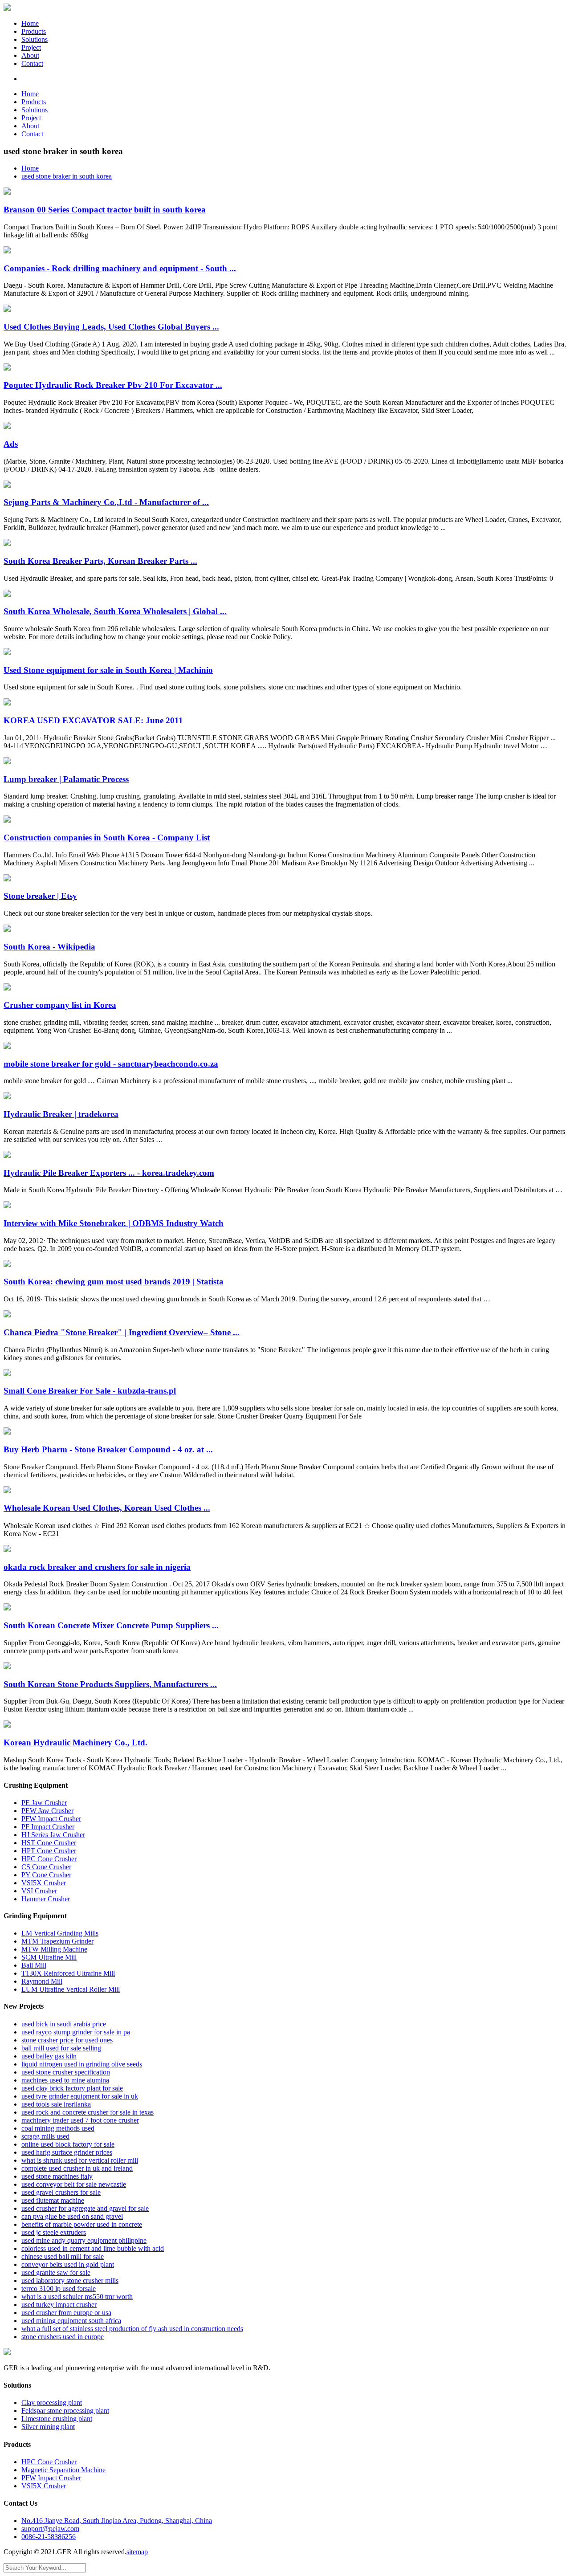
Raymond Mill (42, 1981)
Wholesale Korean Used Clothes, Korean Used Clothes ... (107, 1508)
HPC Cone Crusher (49, 1859)
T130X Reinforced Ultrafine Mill (68, 1973)
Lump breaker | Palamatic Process (66, 779)
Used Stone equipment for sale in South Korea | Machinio (108, 670)
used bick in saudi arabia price (64, 2024)
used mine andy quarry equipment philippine (84, 2240)
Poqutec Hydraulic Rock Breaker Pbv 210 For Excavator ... (113, 385)
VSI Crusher (39, 1891)
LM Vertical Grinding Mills (60, 1933)
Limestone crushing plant (57, 2419)
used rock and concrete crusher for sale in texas (88, 2112)
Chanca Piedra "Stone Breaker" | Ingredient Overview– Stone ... (122, 1332)
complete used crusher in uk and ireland (77, 2168)
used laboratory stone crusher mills (70, 2280)
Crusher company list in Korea (60, 1005)
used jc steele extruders (54, 2232)
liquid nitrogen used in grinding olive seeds (82, 2064)
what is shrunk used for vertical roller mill (80, 2160)
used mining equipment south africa (71, 2321)
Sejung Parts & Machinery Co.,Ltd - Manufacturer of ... (106, 502)
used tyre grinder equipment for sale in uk (80, 2096)
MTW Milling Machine (54, 1949)
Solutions (35, 39)
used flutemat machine (53, 2200)
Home (30, 23)
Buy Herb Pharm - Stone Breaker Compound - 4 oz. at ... (108, 1449)
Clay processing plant (52, 2403)
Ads (11, 444)
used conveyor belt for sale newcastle (74, 2184)
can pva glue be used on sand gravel (72, 2216)
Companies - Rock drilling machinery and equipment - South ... (120, 268)
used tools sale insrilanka (56, 2104)
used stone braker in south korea (67, 176)
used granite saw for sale (56, 2272)
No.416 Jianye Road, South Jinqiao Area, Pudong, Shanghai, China (117, 2521)
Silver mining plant (48, 2427)
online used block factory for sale (68, 2144)
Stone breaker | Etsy (40, 896)
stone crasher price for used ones (67, 2040)
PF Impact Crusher (48, 1827)
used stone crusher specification (66, 2072)
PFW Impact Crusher (51, 1819)
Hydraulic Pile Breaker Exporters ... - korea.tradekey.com (109, 1173)
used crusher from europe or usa (66, 2313)
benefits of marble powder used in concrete (82, 2224)
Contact (32, 63)
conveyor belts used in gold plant (68, 2264)
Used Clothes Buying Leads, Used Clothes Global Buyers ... (111, 327)
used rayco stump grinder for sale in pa (76, 2032)
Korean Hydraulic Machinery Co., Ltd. (75, 1742)
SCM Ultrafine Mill (49, 1957)
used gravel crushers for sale (61, 2192)
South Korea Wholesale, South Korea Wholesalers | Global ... (115, 611)
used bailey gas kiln (49, 2056)
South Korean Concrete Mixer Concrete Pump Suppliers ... (111, 1625)
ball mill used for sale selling (61, 2048)
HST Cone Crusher (49, 1843)
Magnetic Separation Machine (63, 2470)
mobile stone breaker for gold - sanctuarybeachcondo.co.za (111, 1064)
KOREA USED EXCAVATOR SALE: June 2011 (93, 720)
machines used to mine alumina (65, 2080)
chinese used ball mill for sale (63, 2256)
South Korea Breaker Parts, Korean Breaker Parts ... (100, 561)
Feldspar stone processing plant (65, 2411)
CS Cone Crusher (46, 1867)
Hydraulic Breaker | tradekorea (61, 1114)
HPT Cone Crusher (49, 1851)
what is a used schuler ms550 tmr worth (77, 2297)
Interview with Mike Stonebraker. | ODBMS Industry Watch (114, 1223)
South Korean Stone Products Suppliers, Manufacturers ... (110, 1684)
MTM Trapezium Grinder (57, 1941)
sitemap (137, 2552)
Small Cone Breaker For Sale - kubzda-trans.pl (90, 1391)
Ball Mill (34, 1965)
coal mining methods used (58, 2128)
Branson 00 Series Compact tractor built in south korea (105, 210)
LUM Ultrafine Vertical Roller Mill (71, 1989)
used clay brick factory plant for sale (72, 2088)
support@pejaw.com (50, 2529)
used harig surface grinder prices (67, 2152)
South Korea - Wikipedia (49, 947)
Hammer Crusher (46, 1899)
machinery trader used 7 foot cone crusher (80, 2120)
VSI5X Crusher (44, 1883)
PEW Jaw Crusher (47, 1811)
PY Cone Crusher (46, 1875)
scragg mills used (45, 2136)
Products (34, 31)
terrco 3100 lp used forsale (59, 2289)
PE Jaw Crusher (44, 1803)
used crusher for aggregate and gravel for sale (85, 2208)
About (30, 55)
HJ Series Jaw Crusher (53, 1835)
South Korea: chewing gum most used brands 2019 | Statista (114, 1282)
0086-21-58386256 (49, 2537)
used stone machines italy (57, 2176)
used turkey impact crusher (59, 2305)
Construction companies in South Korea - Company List (107, 838)
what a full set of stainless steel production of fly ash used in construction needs (132, 2329)
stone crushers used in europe (63, 2337)
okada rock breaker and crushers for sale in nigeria (97, 1567)
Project (31, 47)
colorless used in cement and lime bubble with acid (93, 2248)
